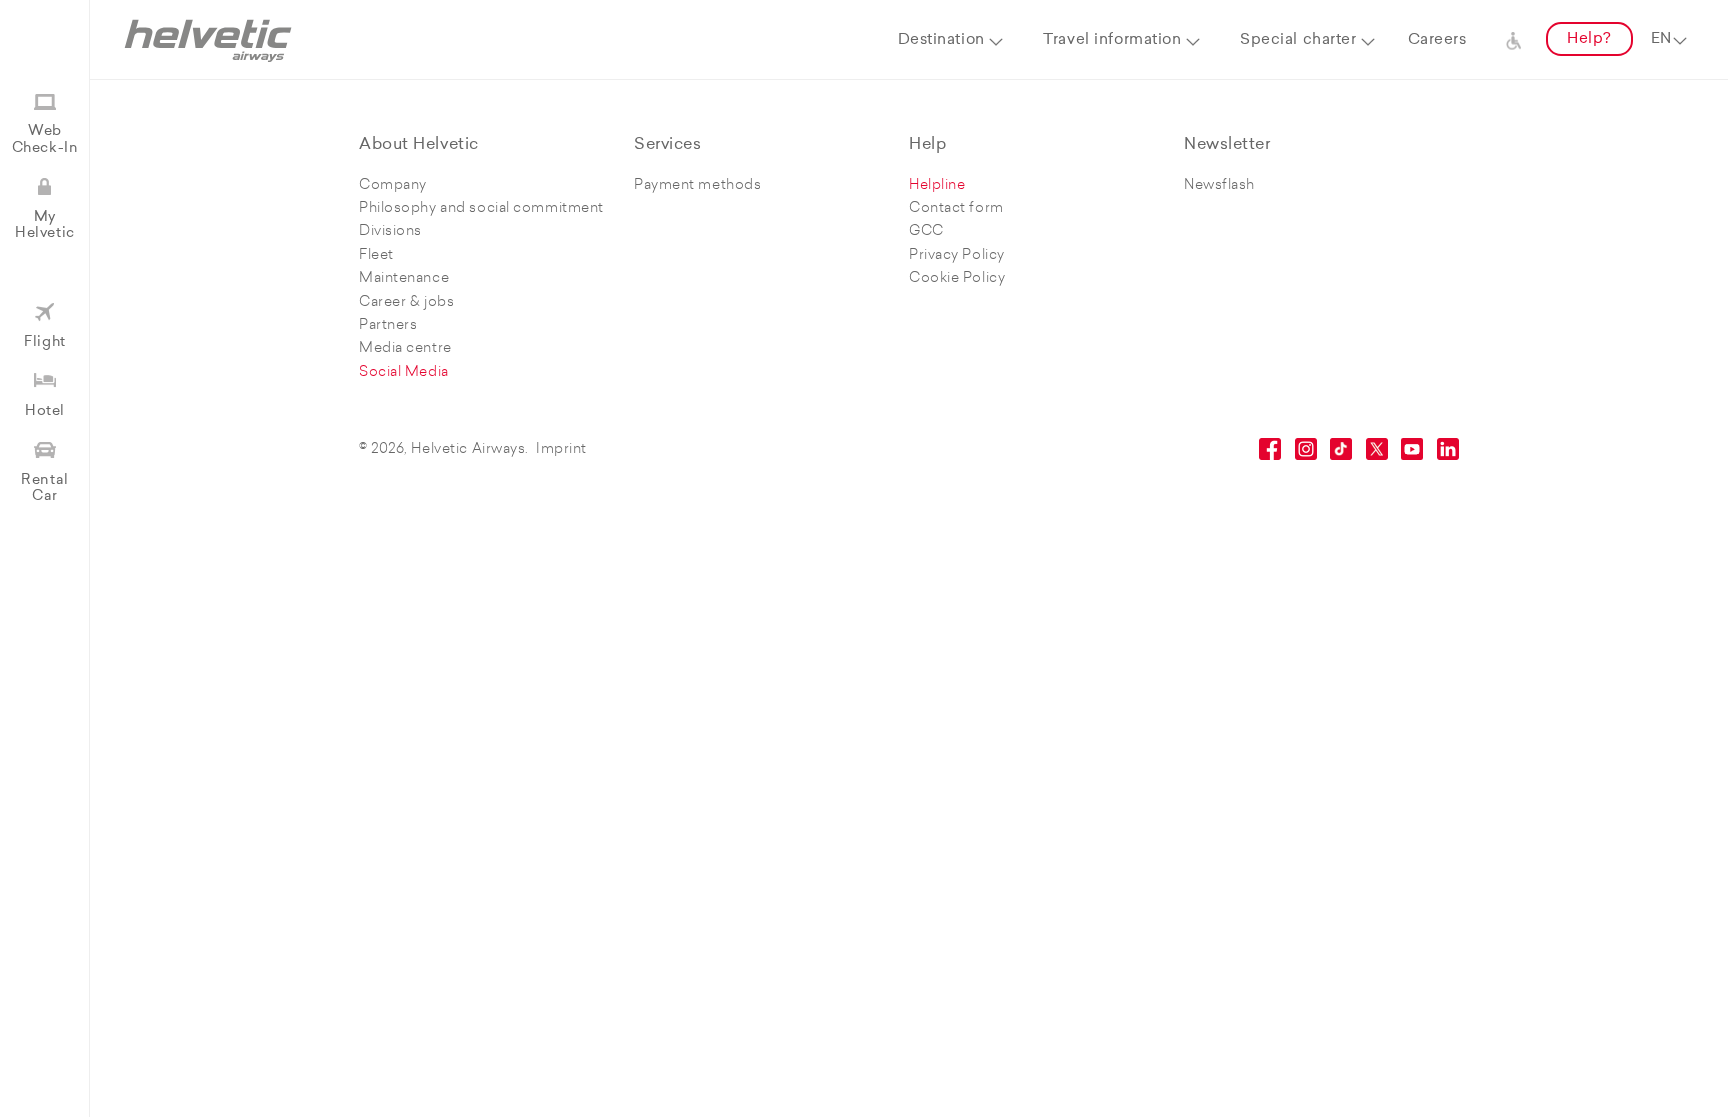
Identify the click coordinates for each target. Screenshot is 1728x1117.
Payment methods (697, 185)
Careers (1437, 40)
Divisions (390, 231)
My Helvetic (44, 225)
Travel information (1112, 40)
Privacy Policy (957, 255)
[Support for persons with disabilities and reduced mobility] (1514, 40)
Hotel (45, 411)
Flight (44, 342)
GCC (926, 231)
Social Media (404, 372)
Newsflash (1219, 185)
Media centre (405, 348)
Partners (388, 325)
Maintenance (404, 278)
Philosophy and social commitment (481, 208)
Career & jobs (406, 302)
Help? (1589, 39)
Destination (941, 40)
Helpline (937, 185)
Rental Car (44, 488)
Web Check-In (45, 139)
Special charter (1298, 40)
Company (393, 185)
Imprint (561, 449)
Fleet (376, 255)
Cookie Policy (957, 278)
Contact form (956, 208)
